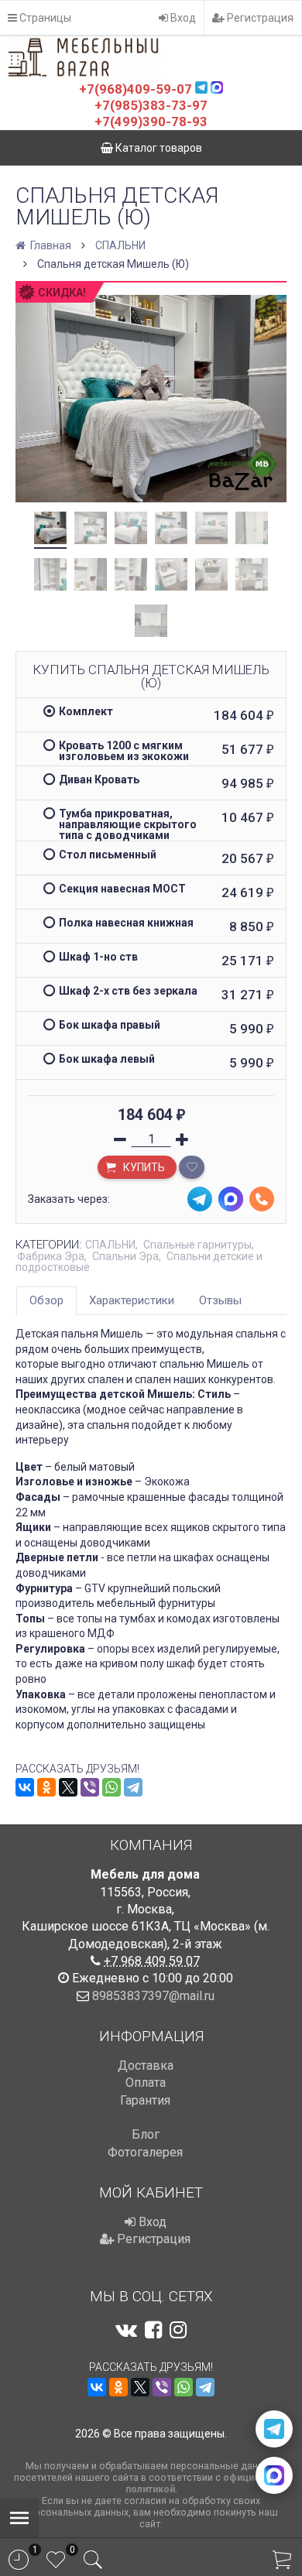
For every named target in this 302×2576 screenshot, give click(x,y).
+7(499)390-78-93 (151, 122)
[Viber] (90, 1787)
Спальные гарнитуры (197, 1245)
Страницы (44, 18)
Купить (143, 1167)
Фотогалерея (145, 2152)
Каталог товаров (158, 148)
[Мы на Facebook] (153, 2330)
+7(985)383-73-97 (151, 105)
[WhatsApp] (112, 1787)
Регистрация (259, 18)
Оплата (146, 2083)
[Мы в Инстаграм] (178, 2330)
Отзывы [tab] (220, 1300)
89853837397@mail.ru (153, 1996)
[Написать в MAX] (274, 2475)
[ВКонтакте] (25, 1787)
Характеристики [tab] (132, 1300)
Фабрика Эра (51, 1256)
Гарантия (145, 2100)
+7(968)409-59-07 (136, 89)
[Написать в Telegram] (274, 2429)
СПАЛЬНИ (120, 245)
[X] (68, 1787)
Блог (146, 2134)
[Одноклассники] (46, 1787)
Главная (50, 245)
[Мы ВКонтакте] (126, 2330)
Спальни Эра (125, 1256)
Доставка (146, 2066)
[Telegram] (133, 1787)
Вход (182, 18)
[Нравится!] (192, 1167)
